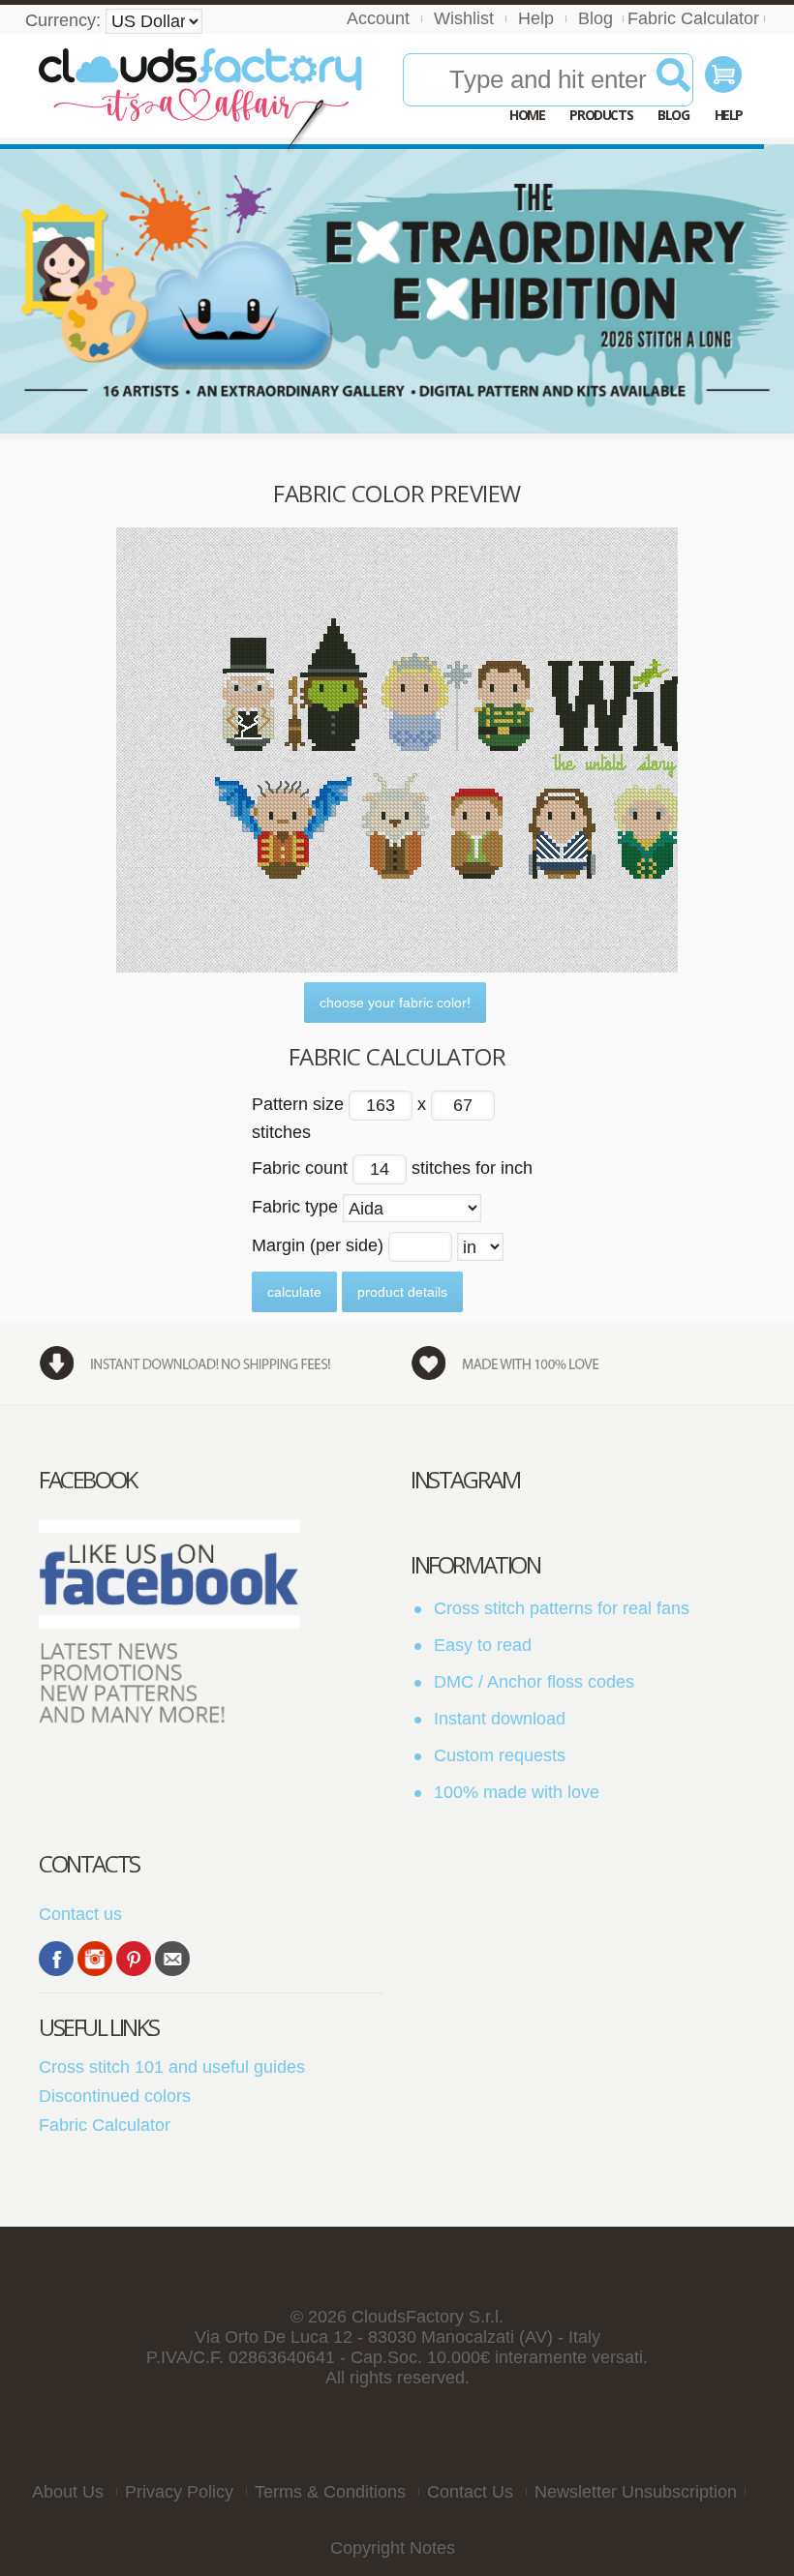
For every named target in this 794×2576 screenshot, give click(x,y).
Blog (595, 18)
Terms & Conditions (330, 2492)
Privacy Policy (179, 2492)
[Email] (172, 1959)
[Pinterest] (134, 1959)
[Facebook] (56, 1959)
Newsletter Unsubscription (636, 2492)
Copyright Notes (393, 2548)
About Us (68, 2492)
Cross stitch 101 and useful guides (172, 2067)
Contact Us (470, 2492)
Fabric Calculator (693, 18)
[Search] (673, 82)
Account (378, 18)
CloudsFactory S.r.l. (428, 2317)
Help (536, 18)
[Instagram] (95, 1959)
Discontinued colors (115, 2096)
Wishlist (464, 18)
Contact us (80, 1914)
